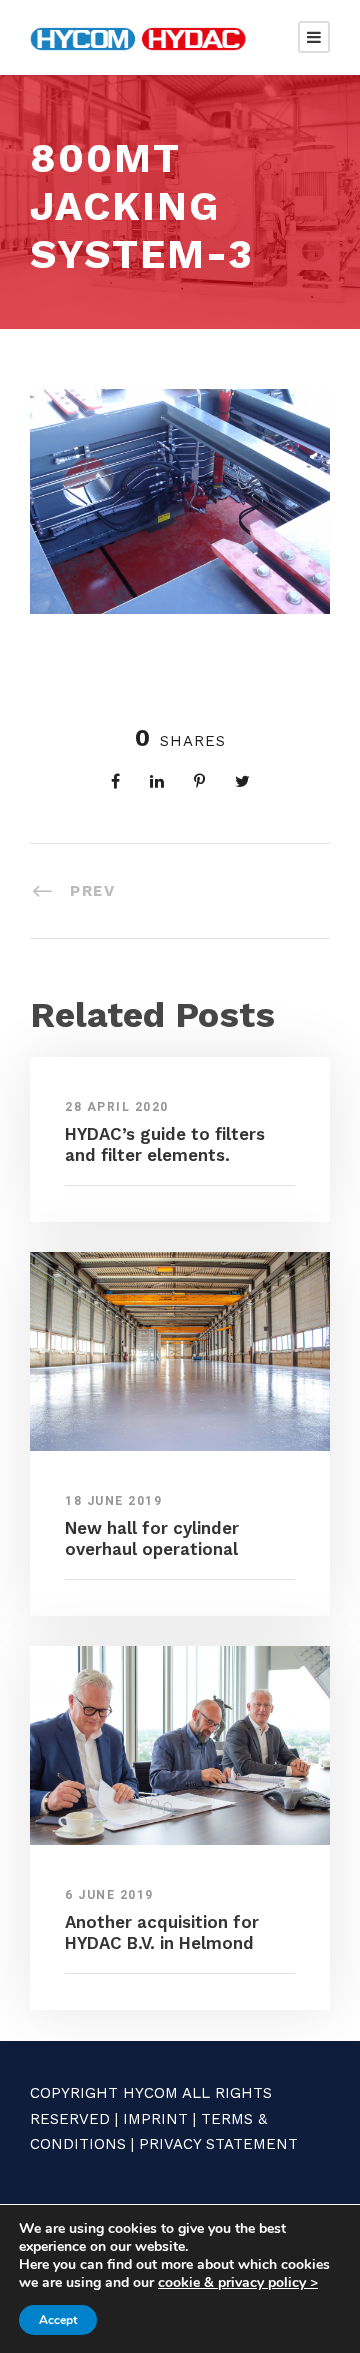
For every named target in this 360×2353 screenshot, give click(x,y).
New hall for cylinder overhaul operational (152, 1538)
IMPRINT (155, 2119)
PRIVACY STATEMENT (218, 2144)
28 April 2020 (117, 1107)
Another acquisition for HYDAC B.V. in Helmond (162, 1932)
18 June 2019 (113, 1501)
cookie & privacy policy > (238, 2282)
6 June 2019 (109, 1895)
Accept (58, 2320)
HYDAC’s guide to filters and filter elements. (165, 1144)
